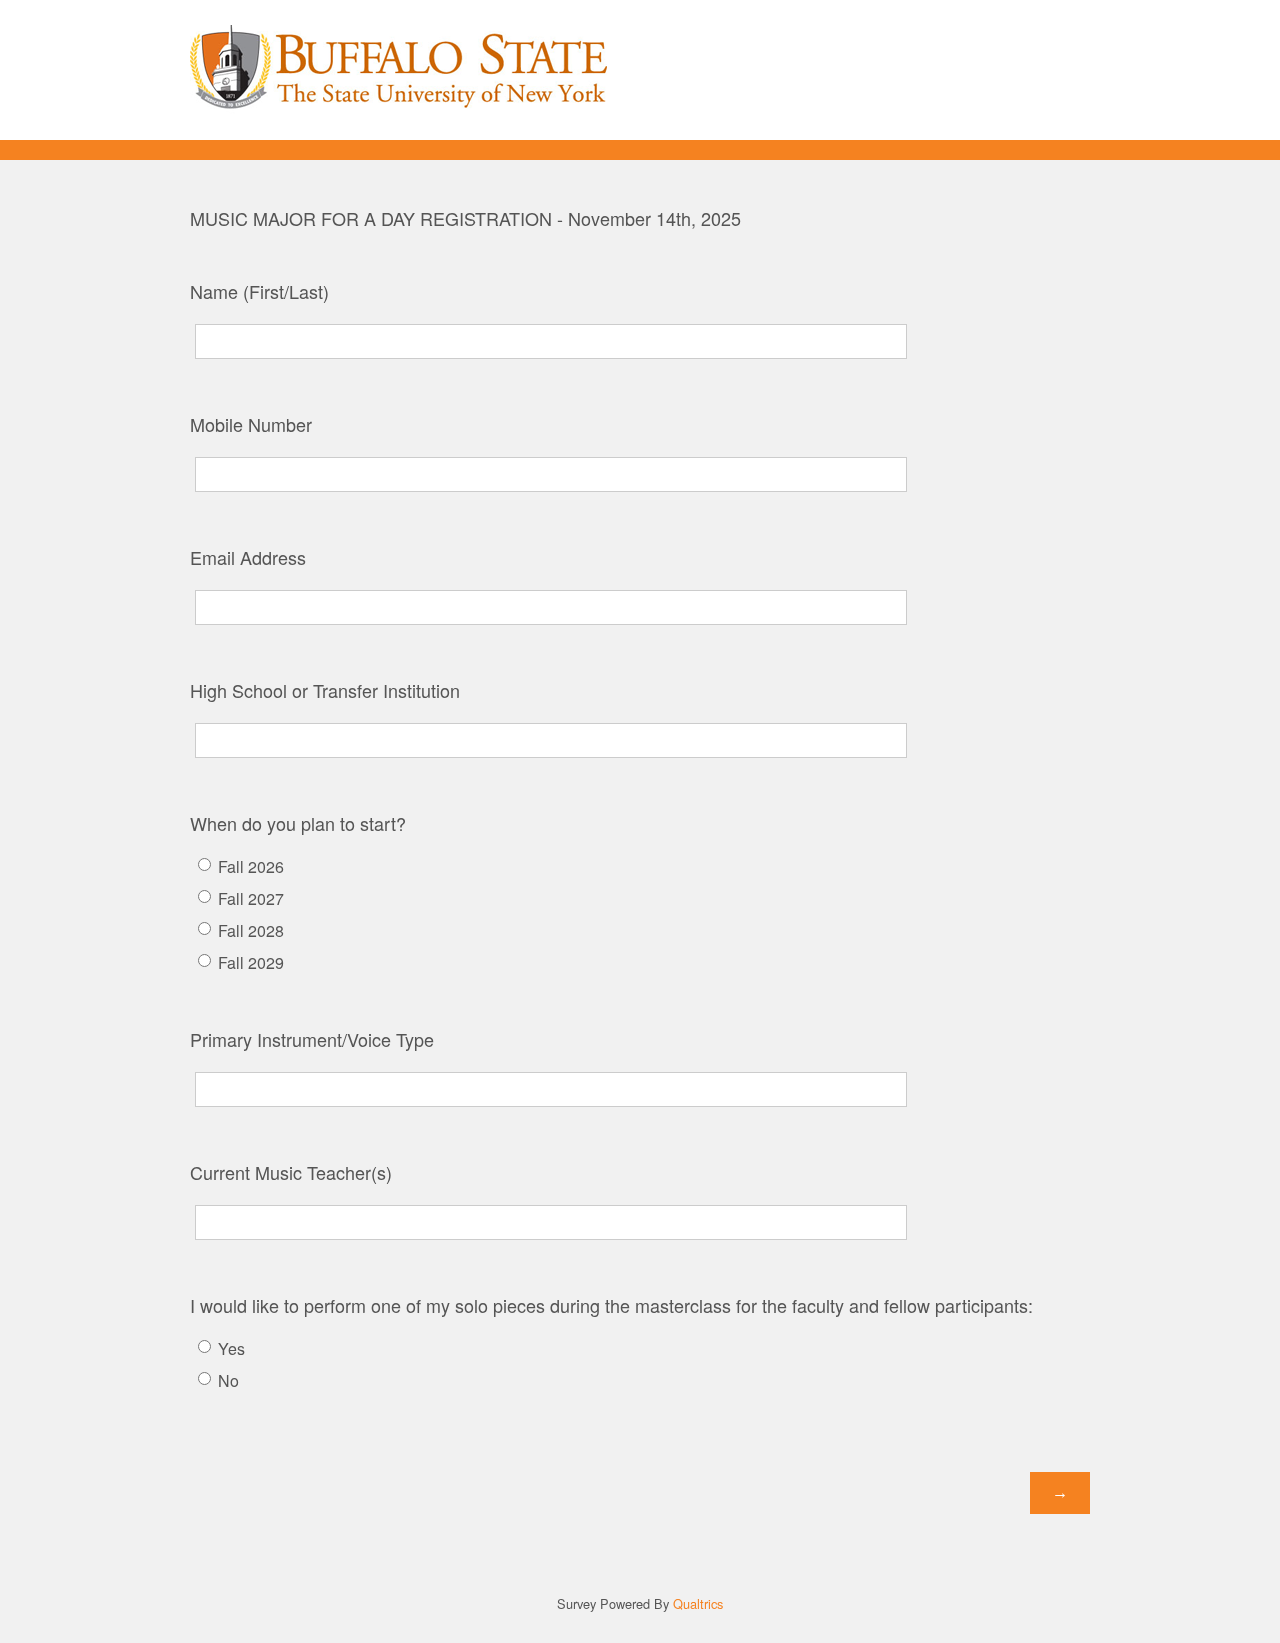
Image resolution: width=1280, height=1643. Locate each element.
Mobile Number (251, 424)
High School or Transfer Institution (325, 690)
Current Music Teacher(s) (291, 1172)
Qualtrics (698, 1603)
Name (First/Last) (259, 291)
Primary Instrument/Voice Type (312, 1039)
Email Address (248, 557)
